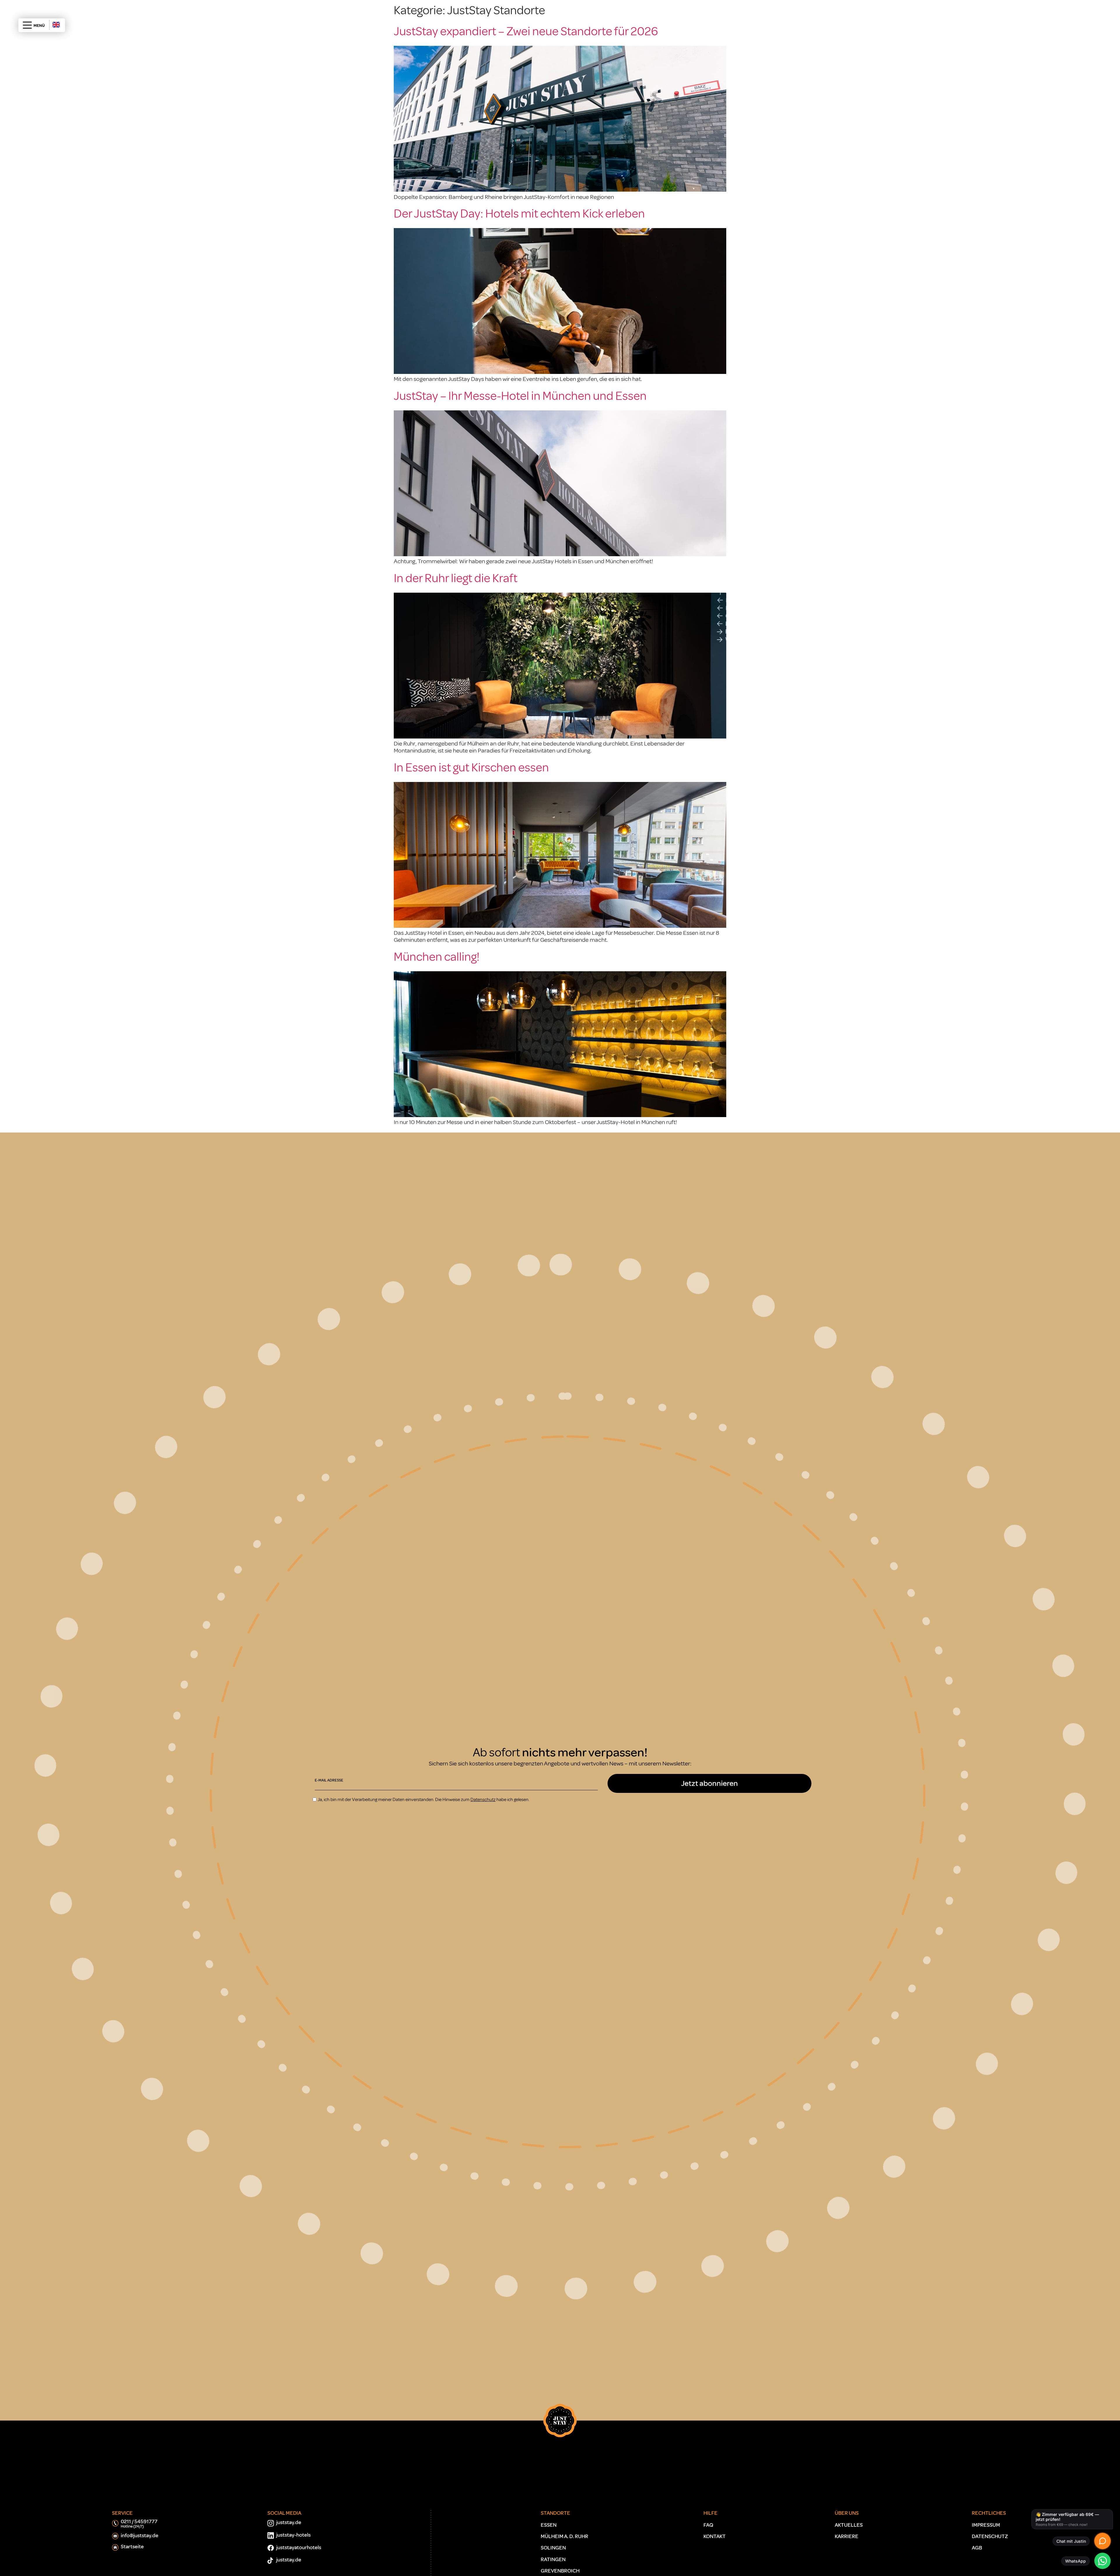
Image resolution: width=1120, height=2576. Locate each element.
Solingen (553, 2548)
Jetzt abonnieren (709, 1783)
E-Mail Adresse (329, 1780)
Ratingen (553, 2559)
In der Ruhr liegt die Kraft (456, 578)
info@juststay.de (140, 2536)
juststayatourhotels (299, 2548)
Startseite (132, 2547)
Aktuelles (849, 2525)
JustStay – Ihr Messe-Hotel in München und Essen (520, 396)
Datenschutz (990, 2536)
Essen (549, 2525)
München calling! (437, 957)
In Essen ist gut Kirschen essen (471, 768)
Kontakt (715, 2536)
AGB (977, 2548)
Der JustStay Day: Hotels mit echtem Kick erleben (519, 214)
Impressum (986, 2525)
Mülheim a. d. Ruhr (565, 2536)
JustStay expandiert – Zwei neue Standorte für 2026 (526, 31)
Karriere (847, 2536)
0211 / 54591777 (139, 2524)
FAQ (708, 2525)
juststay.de (289, 2522)
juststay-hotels (293, 2535)
